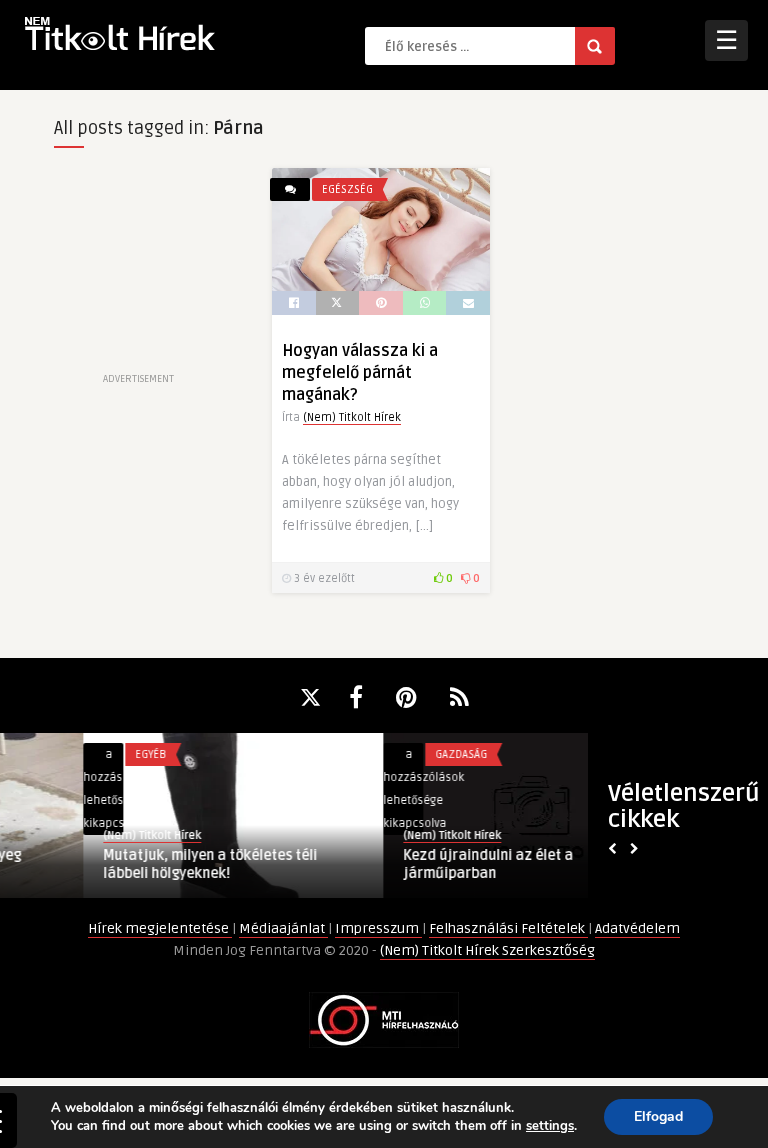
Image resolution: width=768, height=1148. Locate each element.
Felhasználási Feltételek (508, 928)
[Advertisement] (138, 268)
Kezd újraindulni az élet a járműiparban (406, 864)
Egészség (347, 189)
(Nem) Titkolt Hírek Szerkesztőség (487, 950)
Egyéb (68, 754)
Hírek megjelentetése (160, 928)
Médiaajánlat (283, 928)
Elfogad (658, 1116)
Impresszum (378, 928)
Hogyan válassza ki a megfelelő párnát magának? (360, 373)
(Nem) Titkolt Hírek (352, 417)
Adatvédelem (637, 928)
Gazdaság (379, 754)
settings (550, 1126)
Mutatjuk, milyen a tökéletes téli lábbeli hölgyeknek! (128, 864)
